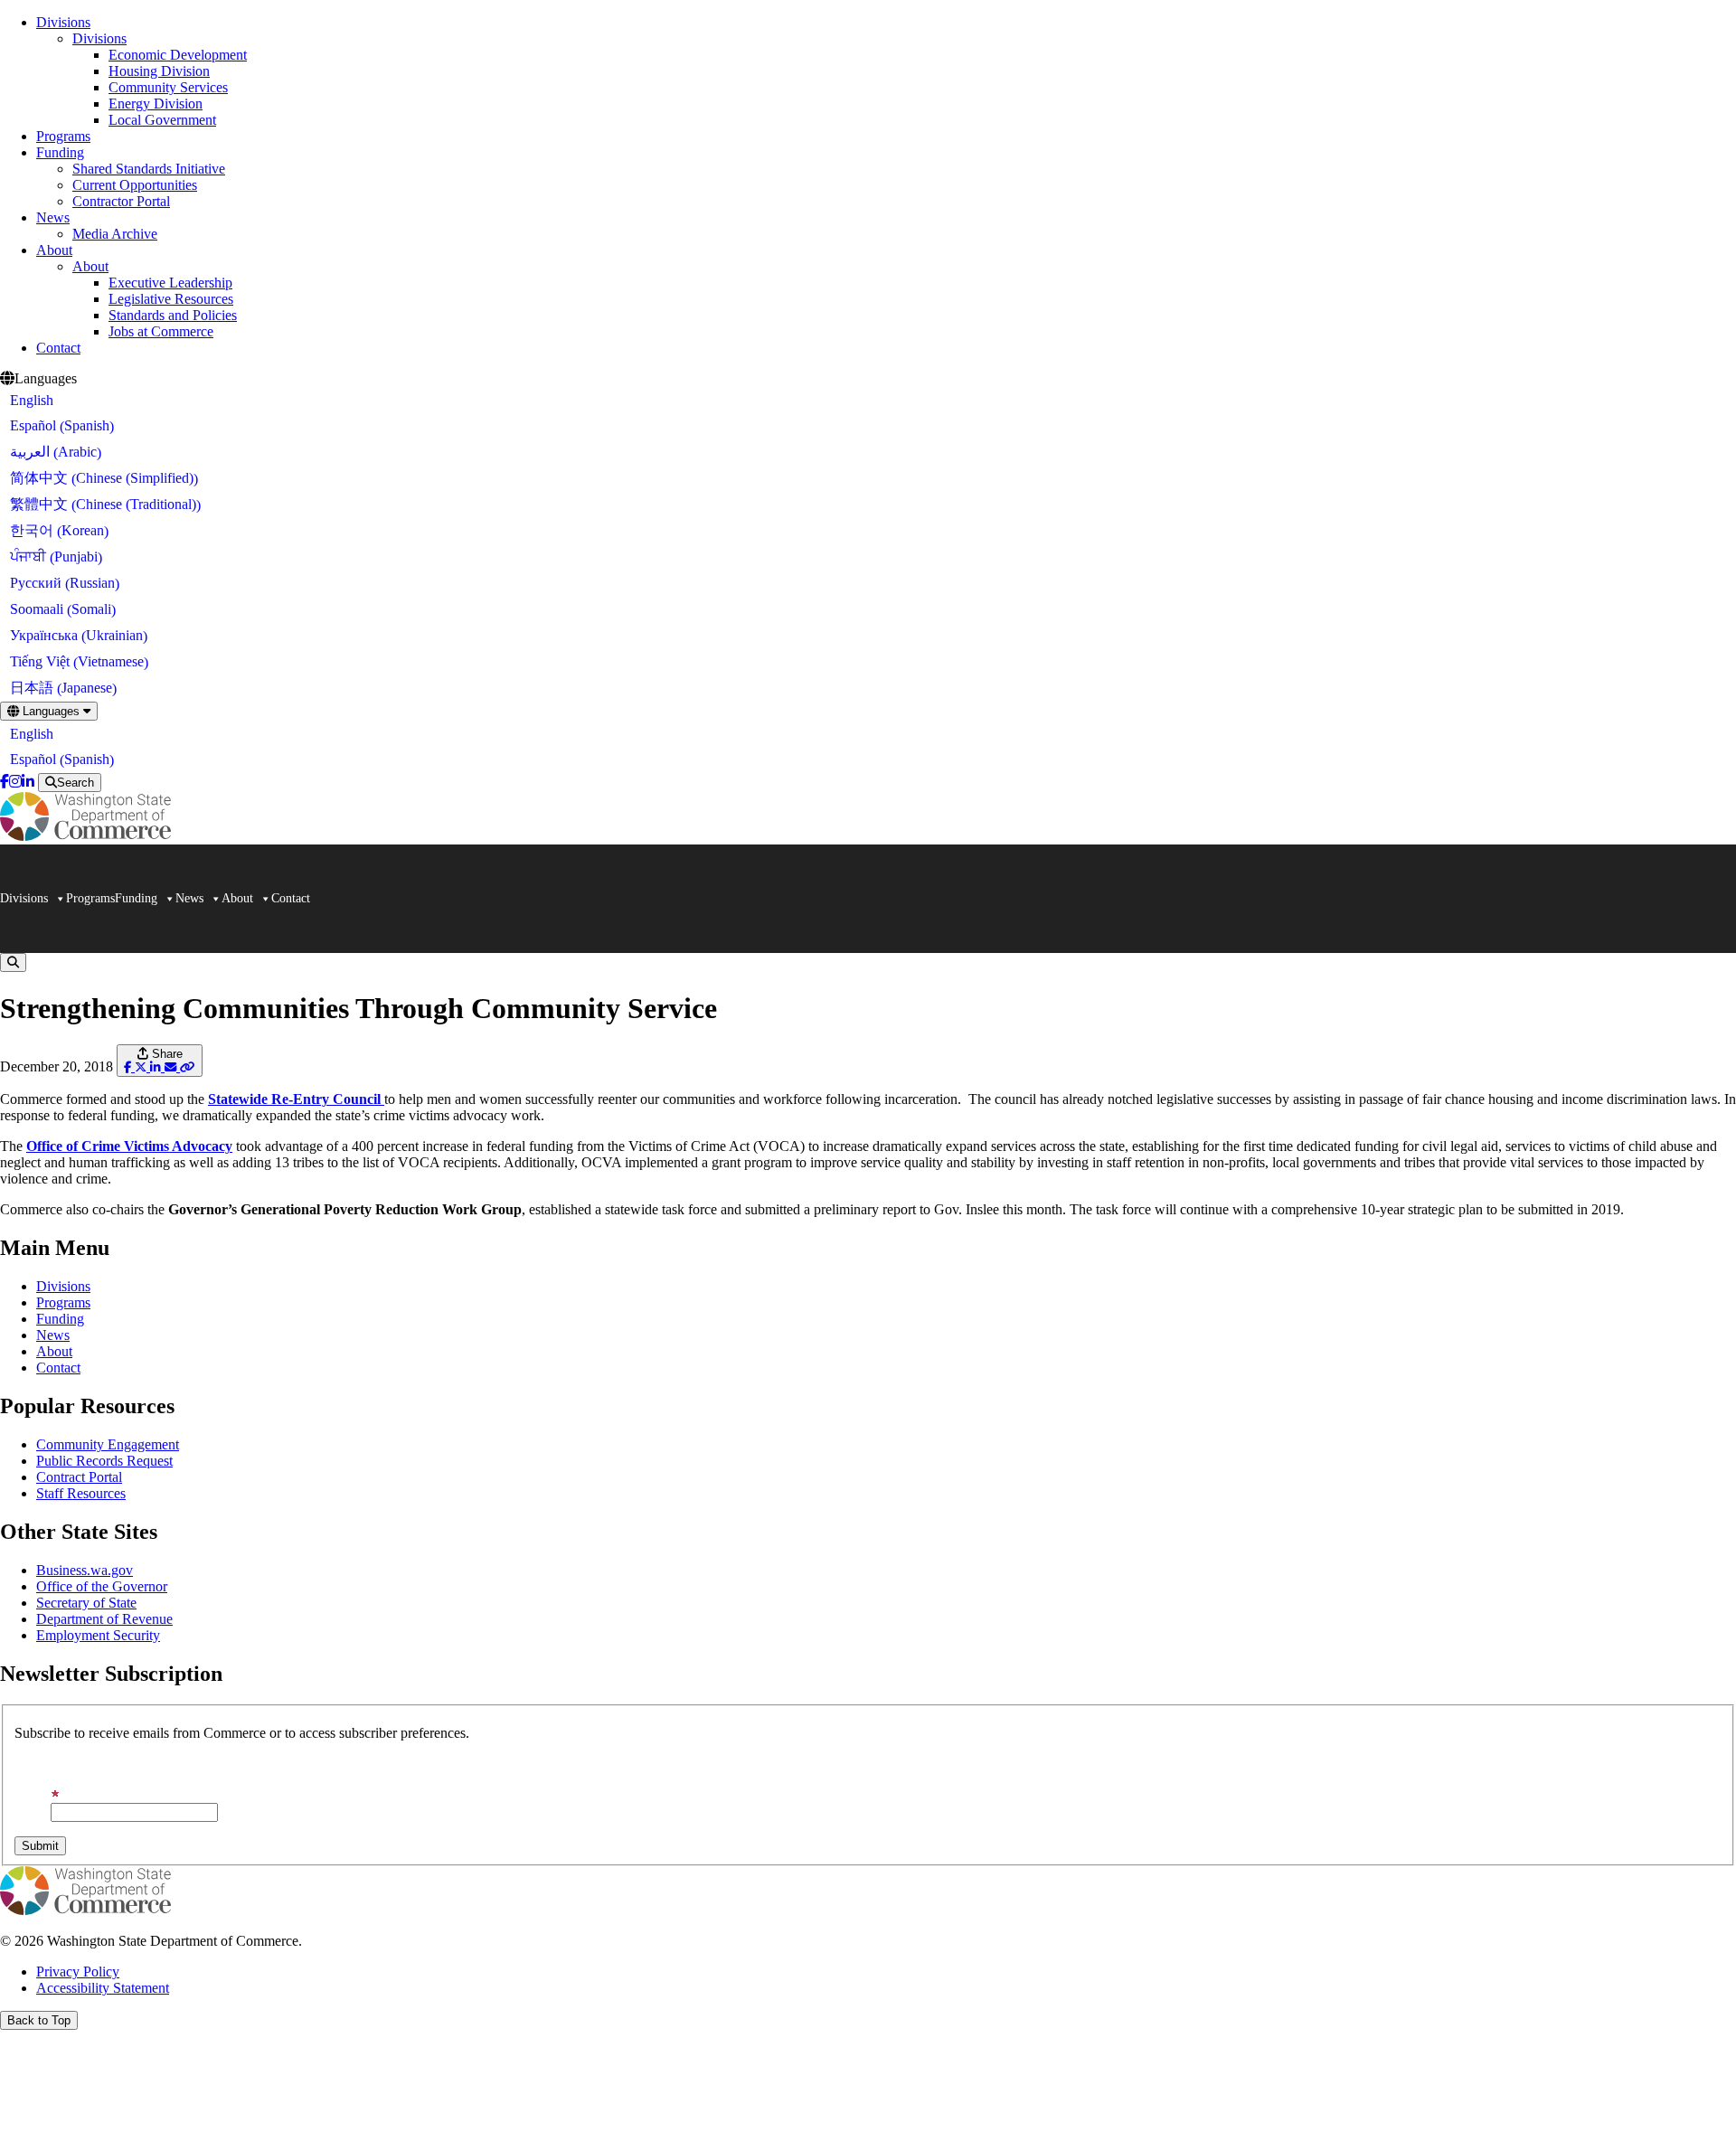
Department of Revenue (104, 1619)
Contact (58, 348)
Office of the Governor (102, 1586)
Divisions (63, 22)
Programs (63, 136)
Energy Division (156, 104)
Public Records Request (104, 1461)
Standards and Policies (173, 315)
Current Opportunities (135, 185)
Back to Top (39, 2020)
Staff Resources (81, 1493)
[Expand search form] (13, 962)
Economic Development (178, 55)
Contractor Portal (121, 201)
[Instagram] (15, 782)
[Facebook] (5, 782)
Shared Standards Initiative (149, 169)
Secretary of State (86, 1603)
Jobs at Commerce (161, 331)
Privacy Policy (78, 1972)
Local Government (162, 120)
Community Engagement (108, 1444)
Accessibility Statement (103, 1988)
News (53, 217)
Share (165, 1054)
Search (75, 783)
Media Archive (115, 234)
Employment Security (98, 1635)
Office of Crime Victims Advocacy (129, 1146)
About (54, 250)
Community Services (168, 87)
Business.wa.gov (85, 1570)
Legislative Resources (171, 299)
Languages (51, 711)
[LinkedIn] (28, 782)
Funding (60, 152)
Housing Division (159, 71)
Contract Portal (79, 1477)
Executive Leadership (170, 283)
